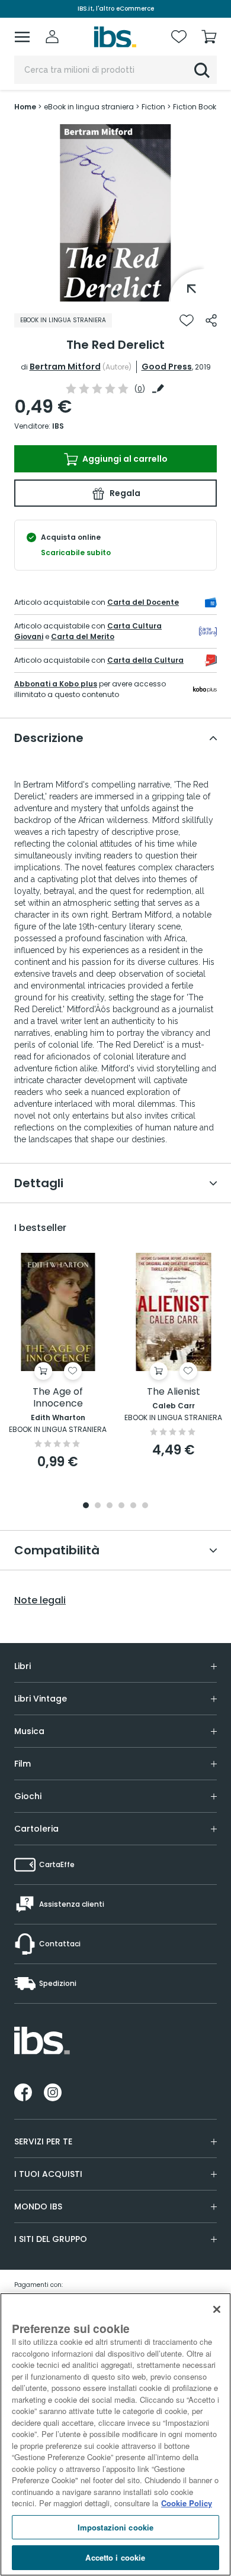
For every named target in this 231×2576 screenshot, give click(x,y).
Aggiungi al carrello (124, 459)
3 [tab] (110, 1506)
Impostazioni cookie (115, 2527)
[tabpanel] (115, 213)
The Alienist (174, 1392)
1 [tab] (115, 293)
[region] (115, 2434)
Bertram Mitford (65, 367)
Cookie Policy (187, 2503)
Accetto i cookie (115, 2557)
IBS (58, 426)
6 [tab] (145, 1506)
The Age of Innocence (58, 1398)
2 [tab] (98, 1506)
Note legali (40, 1600)
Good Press (167, 367)
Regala (124, 493)
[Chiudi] (217, 2309)
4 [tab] (121, 1506)
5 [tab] (133, 1506)
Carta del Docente (143, 602)
